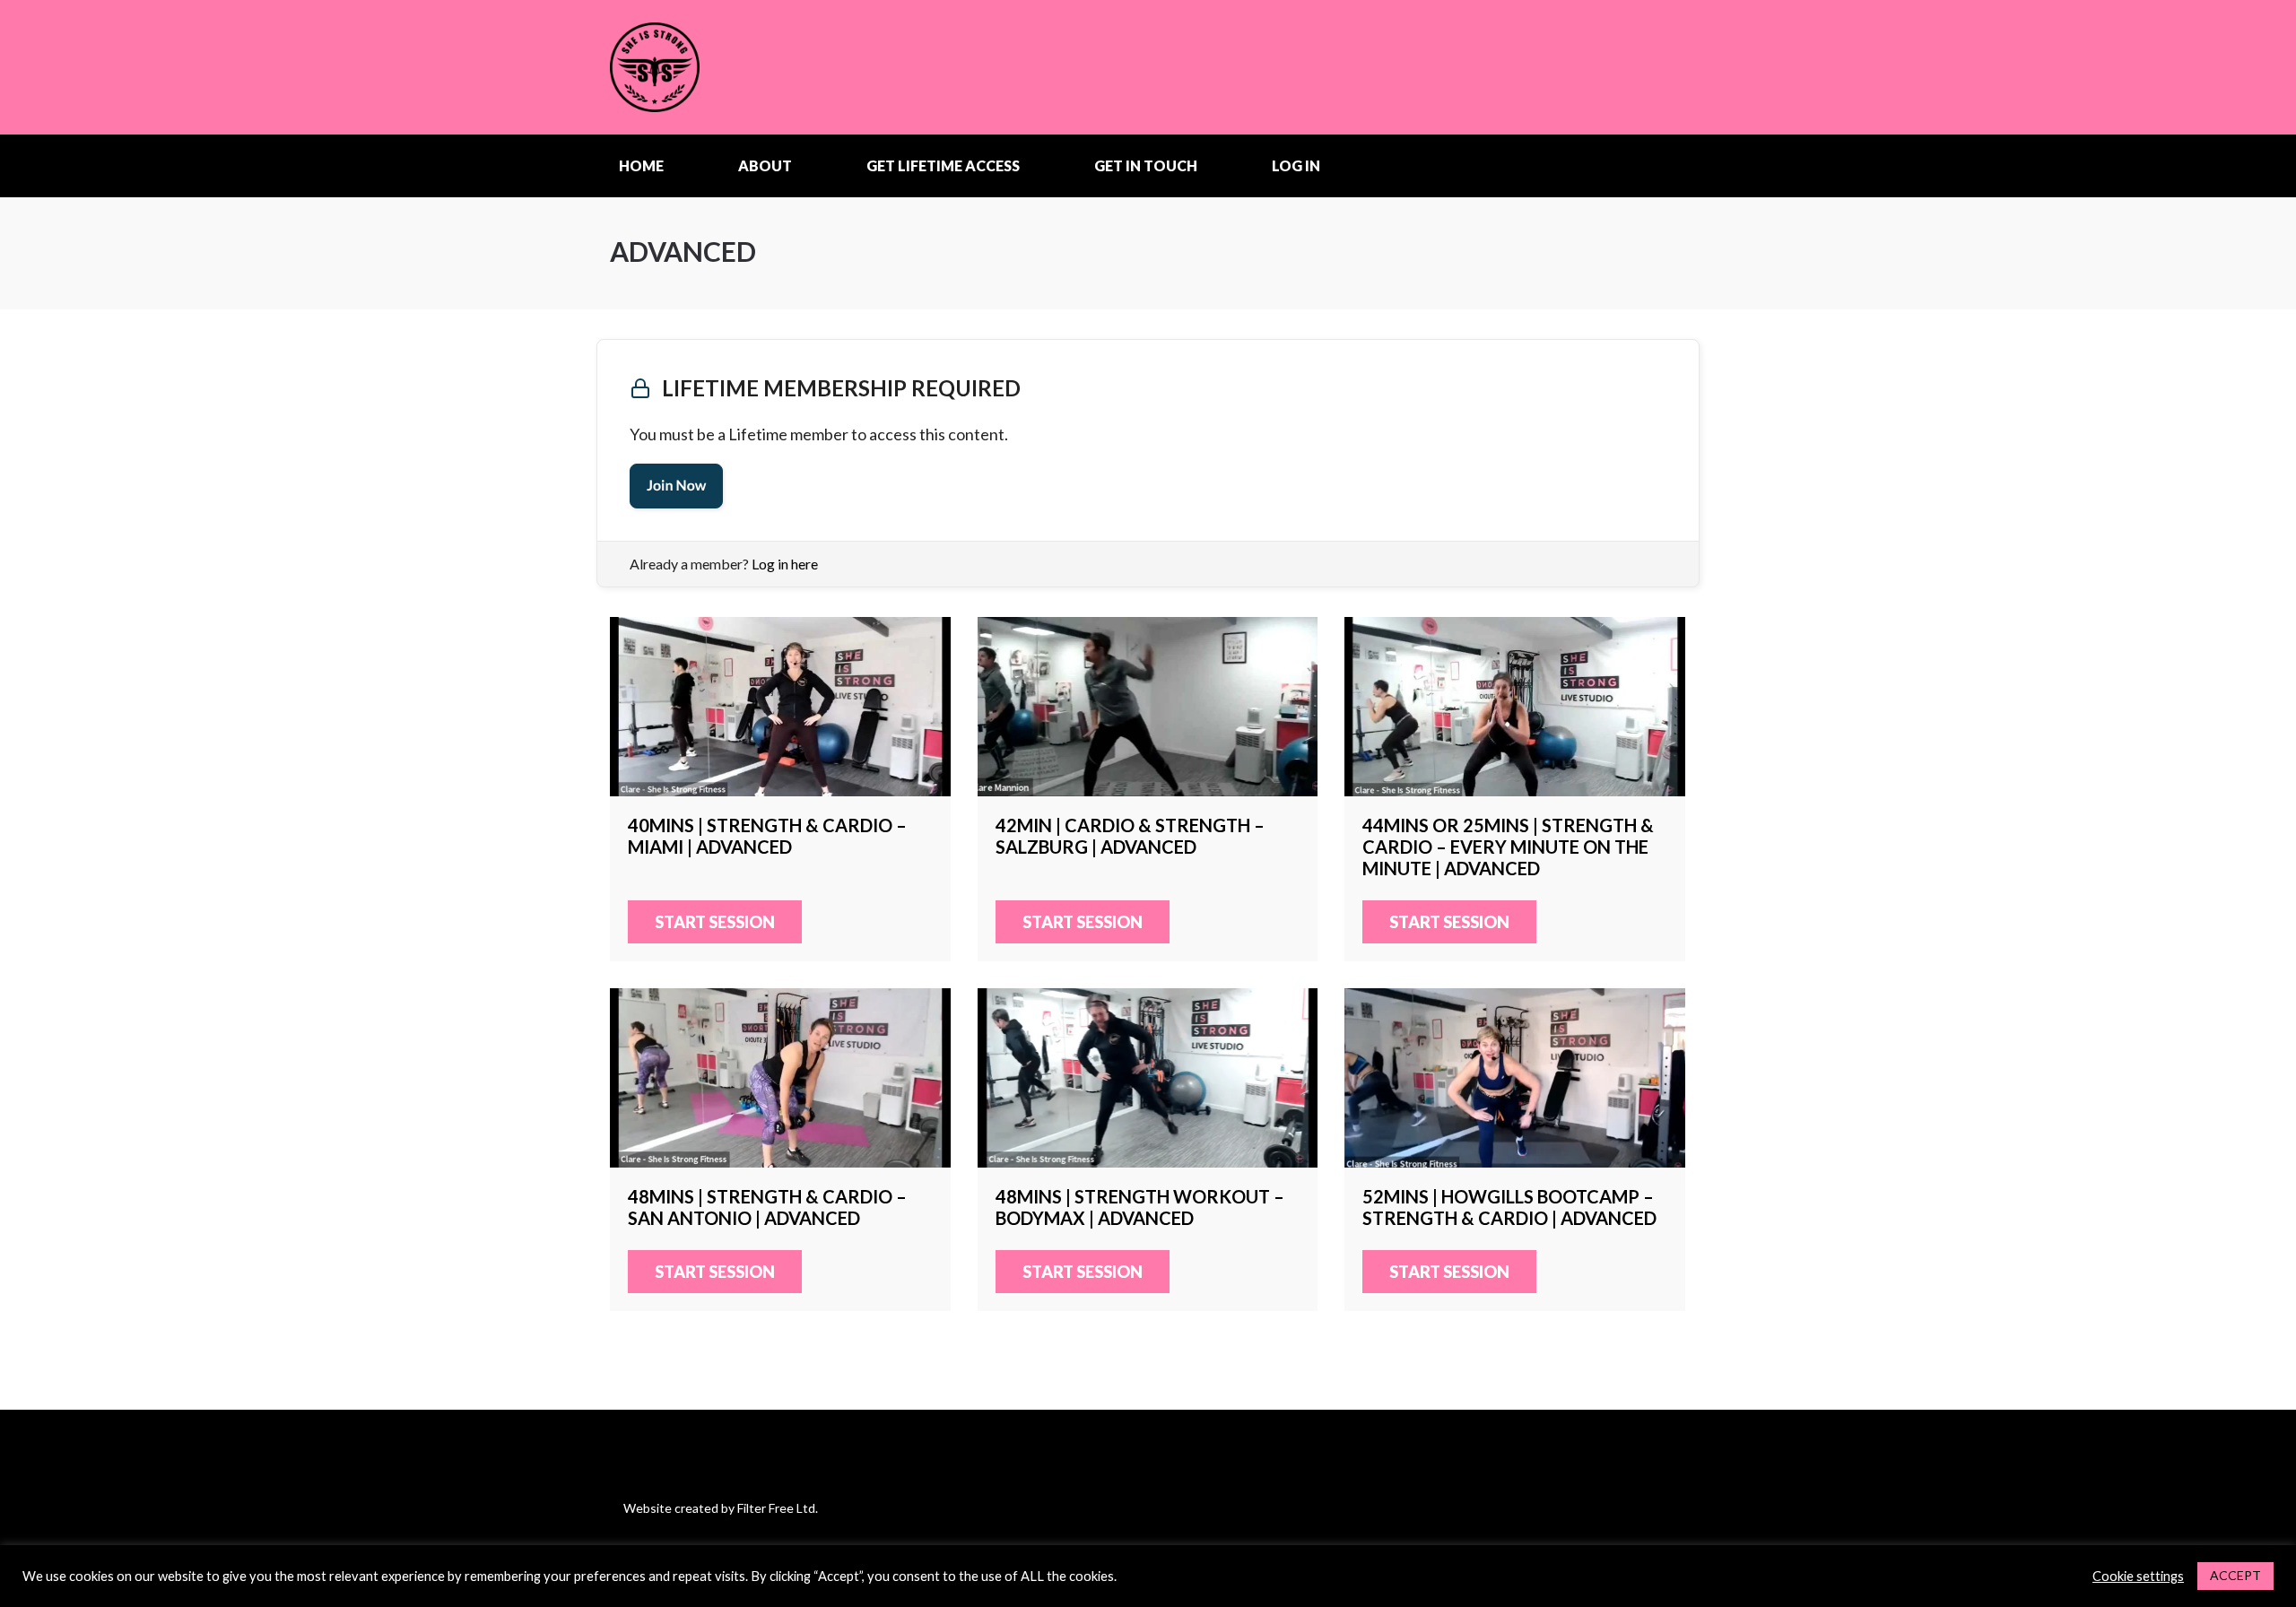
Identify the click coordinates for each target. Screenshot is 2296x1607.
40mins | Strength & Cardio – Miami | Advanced (780, 707)
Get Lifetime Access (943, 165)
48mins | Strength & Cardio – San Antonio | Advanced (780, 1078)
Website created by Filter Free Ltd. (721, 1508)
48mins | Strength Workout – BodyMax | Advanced (1148, 1078)
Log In (1296, 165)
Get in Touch (1146, 165)
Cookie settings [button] (2138, 1576)
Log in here (785, 564)
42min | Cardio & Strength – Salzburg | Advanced (1148, 707)
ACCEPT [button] (2235, 1575)
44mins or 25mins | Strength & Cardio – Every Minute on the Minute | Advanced (1515, 707)
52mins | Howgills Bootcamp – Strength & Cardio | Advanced (1515, 1078)
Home (641, 165)
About (765, 165)
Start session (715, 922)
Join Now (676, 486)
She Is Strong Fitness (722, 67)
